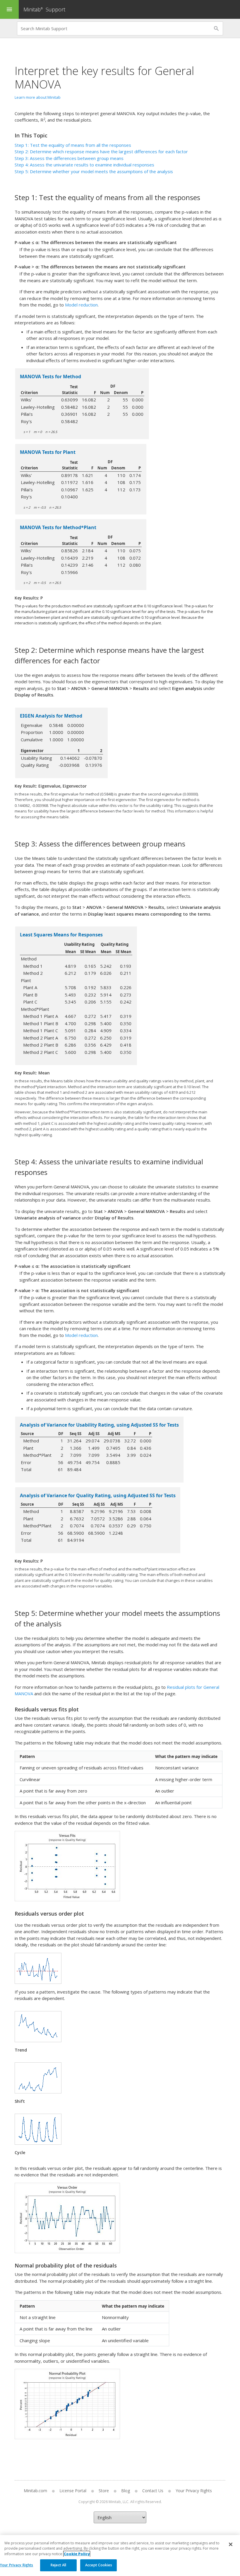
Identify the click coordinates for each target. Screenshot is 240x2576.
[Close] (231, 2544)
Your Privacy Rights (17, 2565)
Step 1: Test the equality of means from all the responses (73, 145)
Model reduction (81, 305)
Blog (126, 2491)
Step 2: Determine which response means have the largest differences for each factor (101, 151)
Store (104, 2491)
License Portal (73, 2491)
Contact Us (153, 2491)
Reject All (58, 2565)
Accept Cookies (99, 2565)
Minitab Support (44, 9)
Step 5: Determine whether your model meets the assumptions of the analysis (94, 171)
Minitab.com (35, 2491)
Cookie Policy (77, 2554)
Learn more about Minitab (38, 97)
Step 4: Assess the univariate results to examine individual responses (84, 165)
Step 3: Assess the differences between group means (69, 158)
